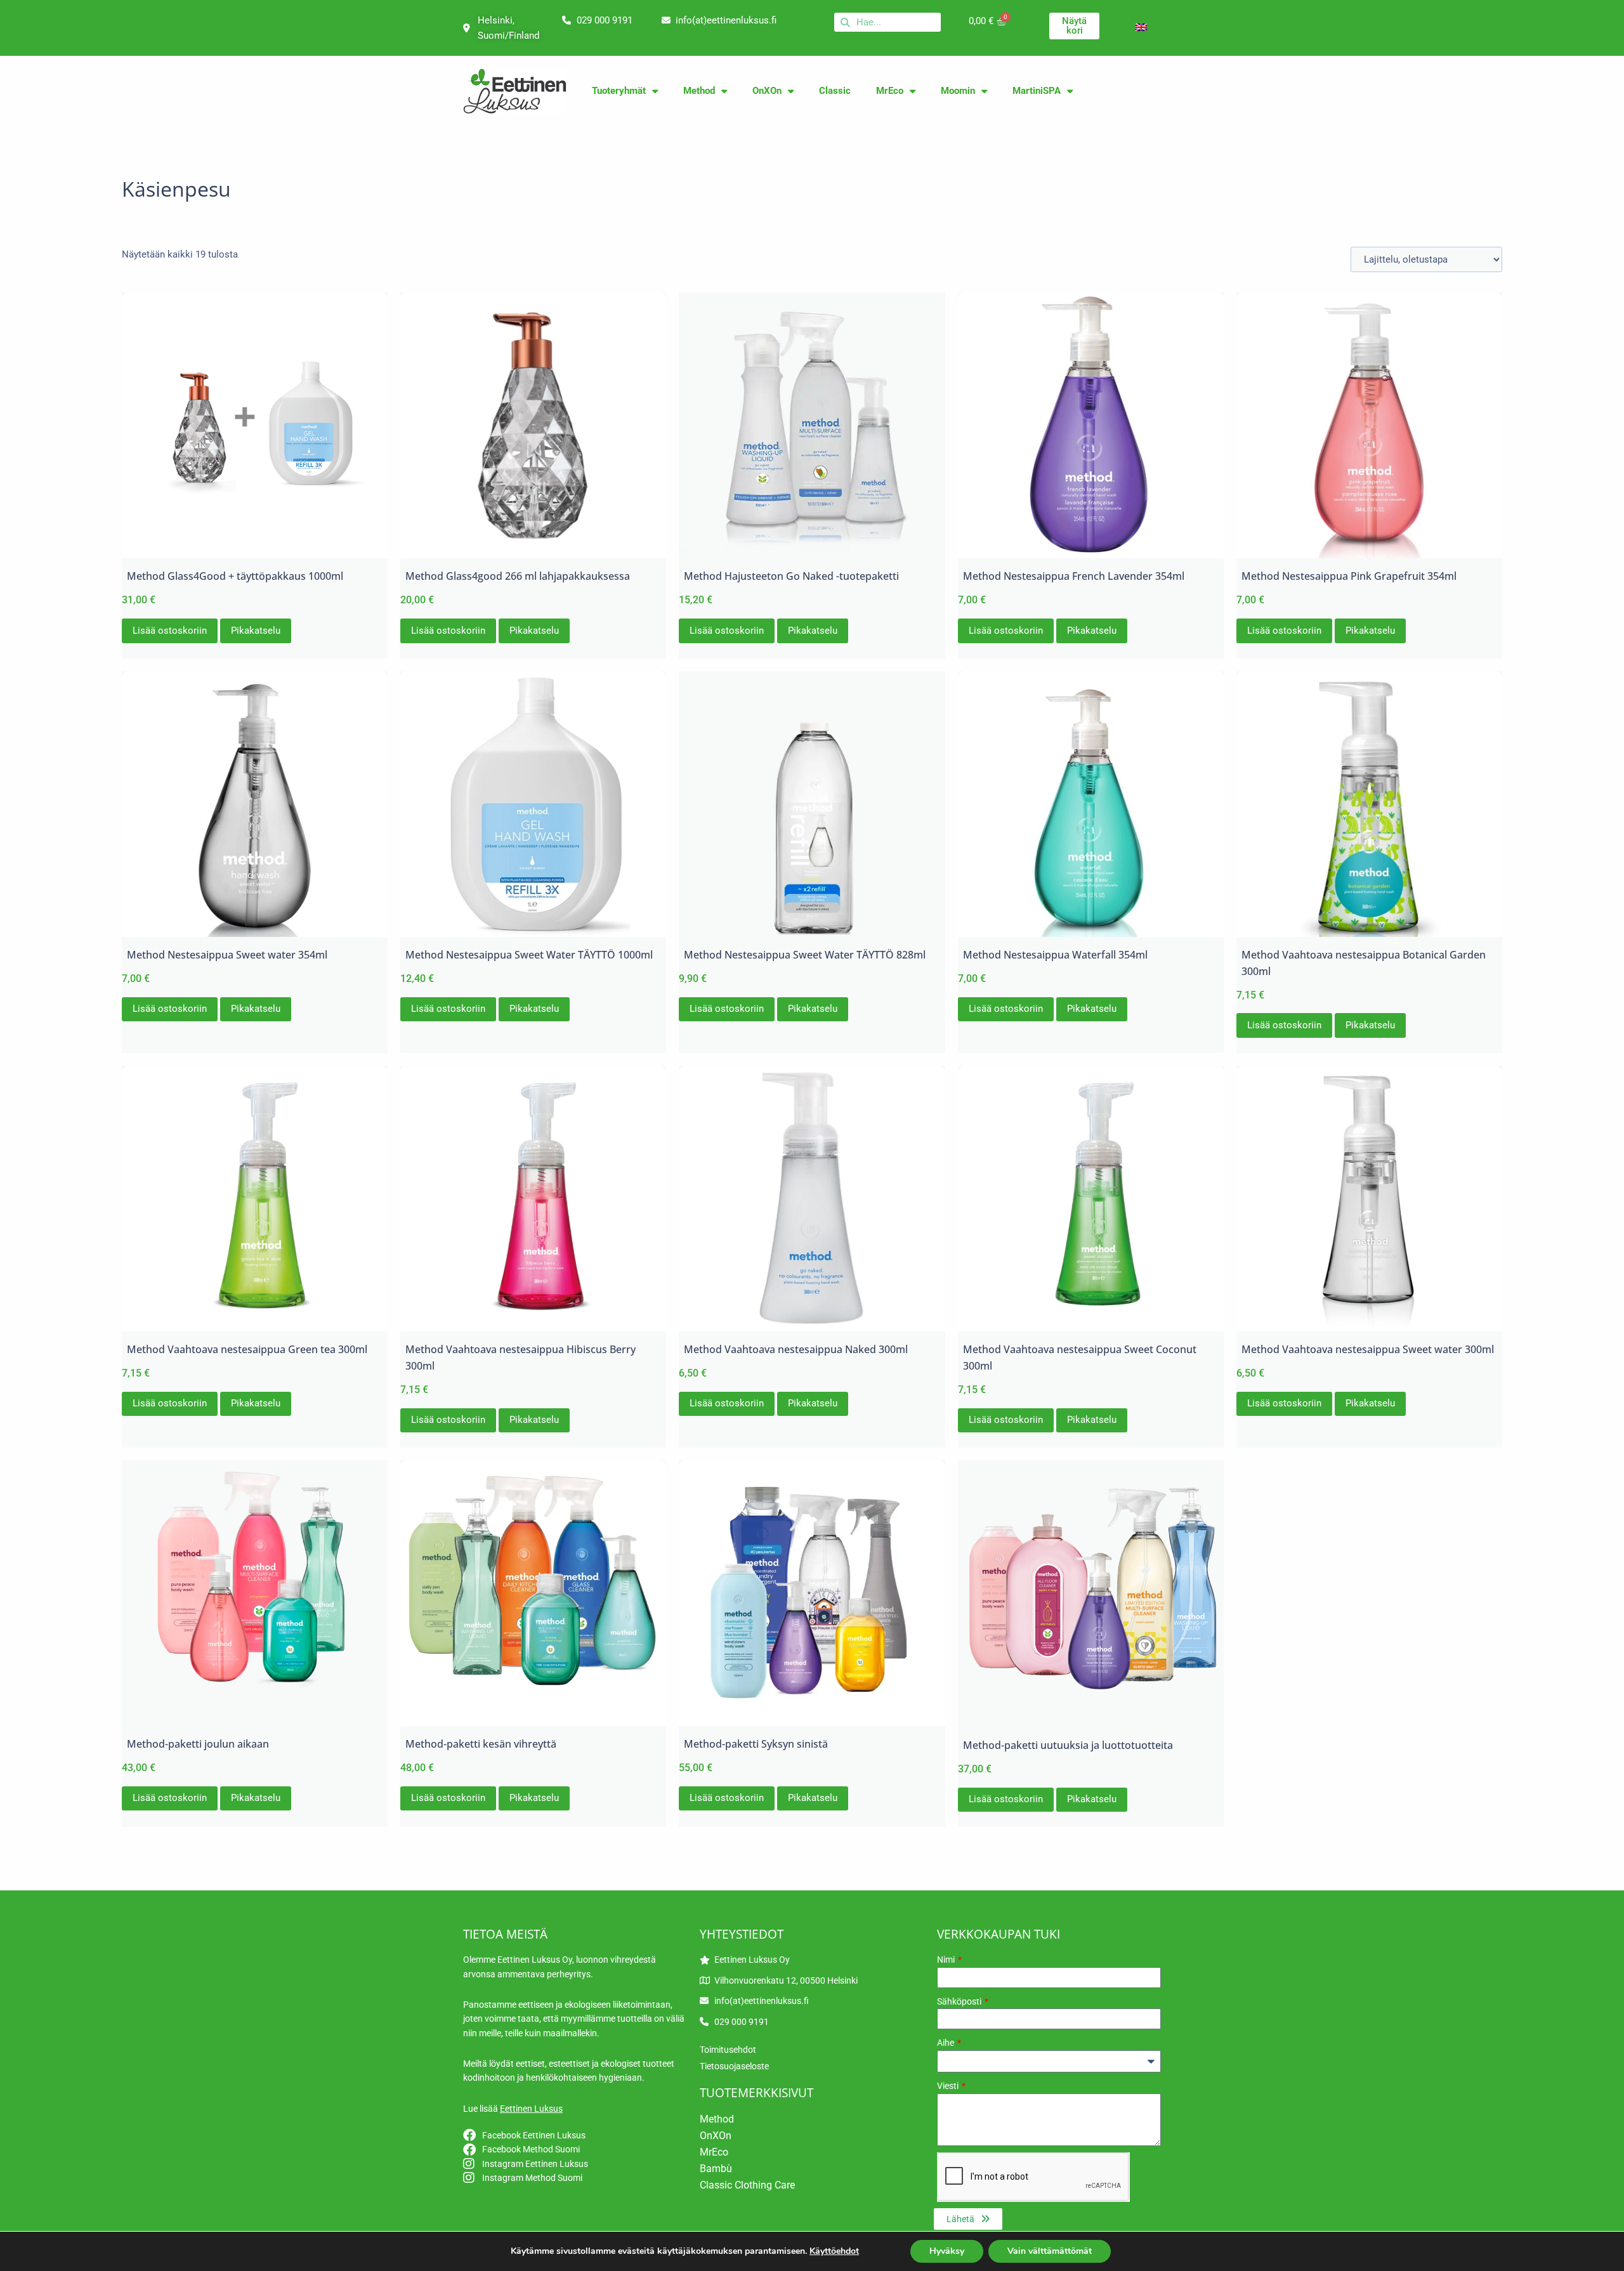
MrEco (890, 91)
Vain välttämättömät (1050, 2251)
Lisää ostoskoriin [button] (170, 631)
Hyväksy (947, 2251)
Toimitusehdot (728, 2050)
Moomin (958, 91)
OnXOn (767, 91)
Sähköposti (960, 2001)
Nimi (947, 1960)
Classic (835, 91)
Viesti (949, 2086)
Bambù (716, 2169)
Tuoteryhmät (619, 91)
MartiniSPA (1037, 91)
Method (699, 91)
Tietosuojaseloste (734, 2066)
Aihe (946, 2043)
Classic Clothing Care (747, 2185)
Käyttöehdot (834, 2251)
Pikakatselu (256, 631)
